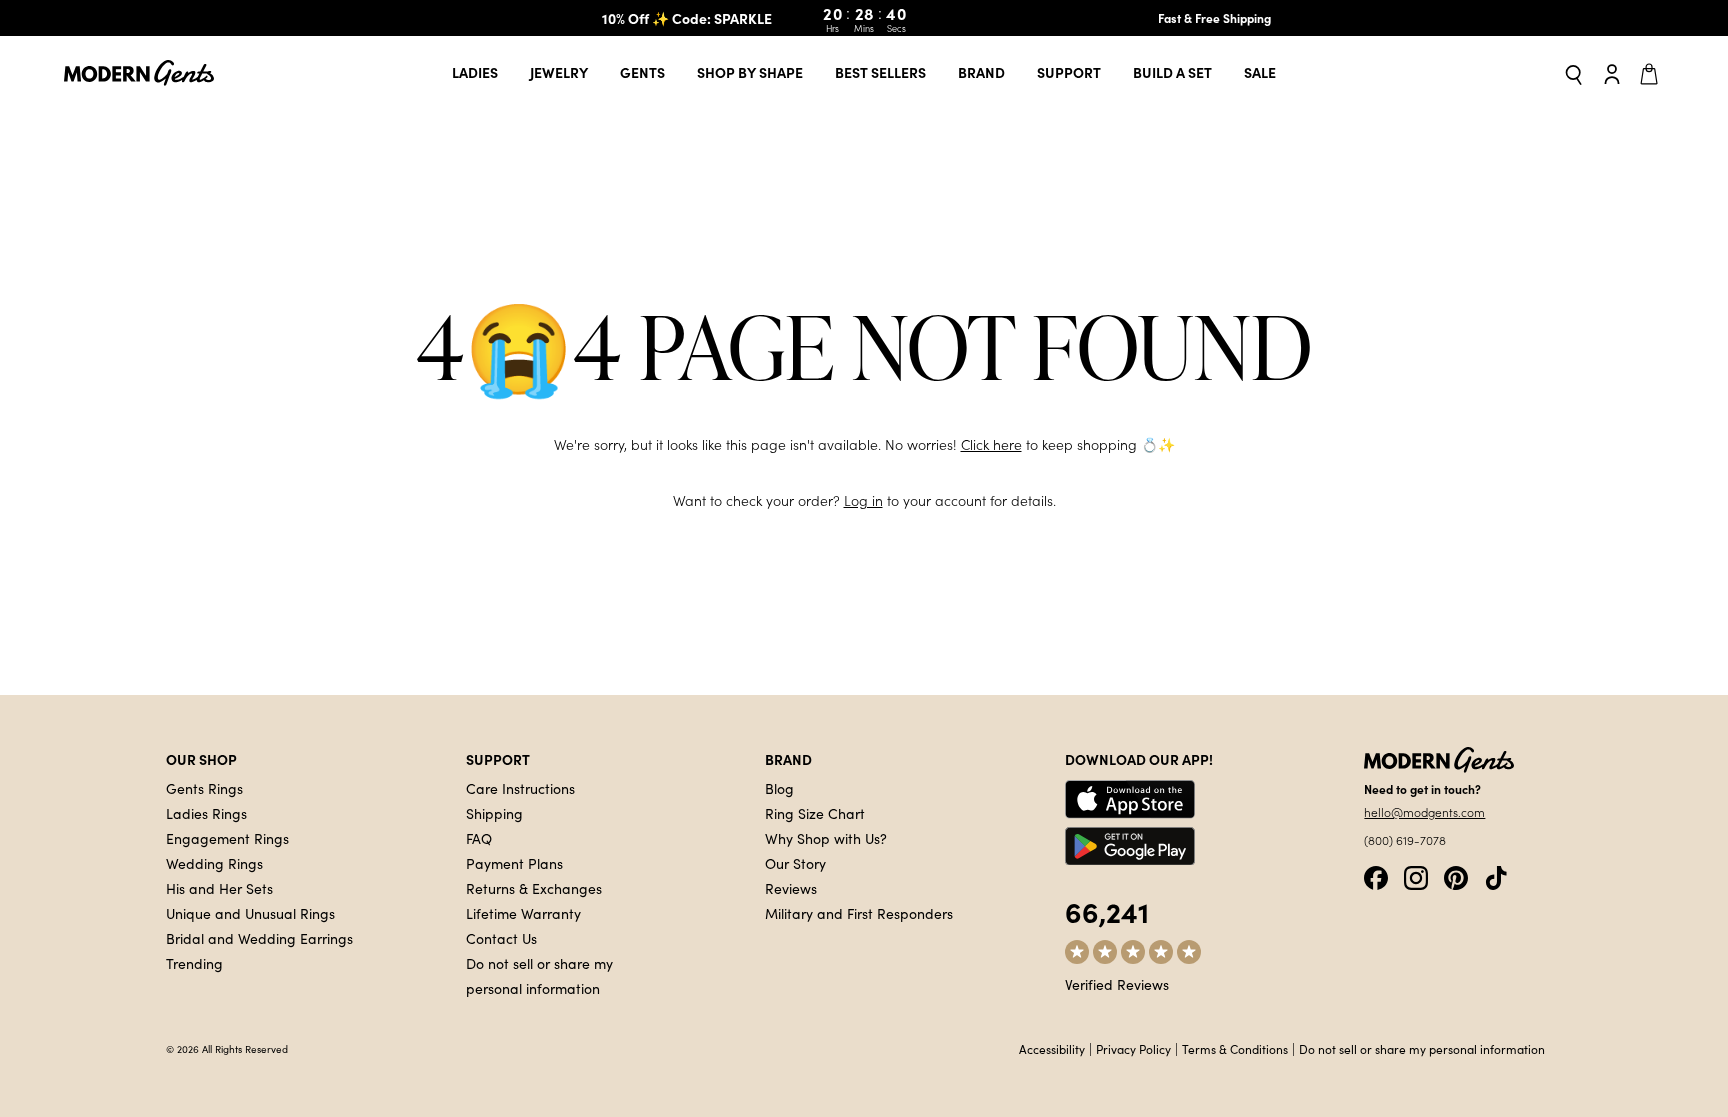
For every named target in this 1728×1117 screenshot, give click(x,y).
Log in (863, 500)
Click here (991, 444)
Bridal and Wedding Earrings (259, 938)
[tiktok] (1496, 875)
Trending (194, 963)
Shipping (494, 813)
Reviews (791, 888)
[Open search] (1574, 73)
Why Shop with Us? (826, 838)
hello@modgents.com (1424, 812)
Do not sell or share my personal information (1422, 1049)
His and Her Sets (219, 888)
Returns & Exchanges (534, 888)
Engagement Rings (227, 838)
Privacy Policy (1133, 1049)
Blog (779, 788)
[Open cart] (1652, 73)
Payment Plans (514, 863)
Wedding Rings (214, 863)
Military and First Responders (859, 913)
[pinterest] (1456, 875)
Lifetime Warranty (523, 913)
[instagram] (1416, 875)
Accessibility (1052, 1049)
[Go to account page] (1612, 73)
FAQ (479, 838)
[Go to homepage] (139, 73)
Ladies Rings (206, 813)
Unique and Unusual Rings (250, 913)
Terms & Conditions (1235, 1049)
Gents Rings (204, 788)
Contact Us (501, 938)
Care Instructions (520, 788)
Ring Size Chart (815, 813)
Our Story (795, 863)
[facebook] (1376, 875)
